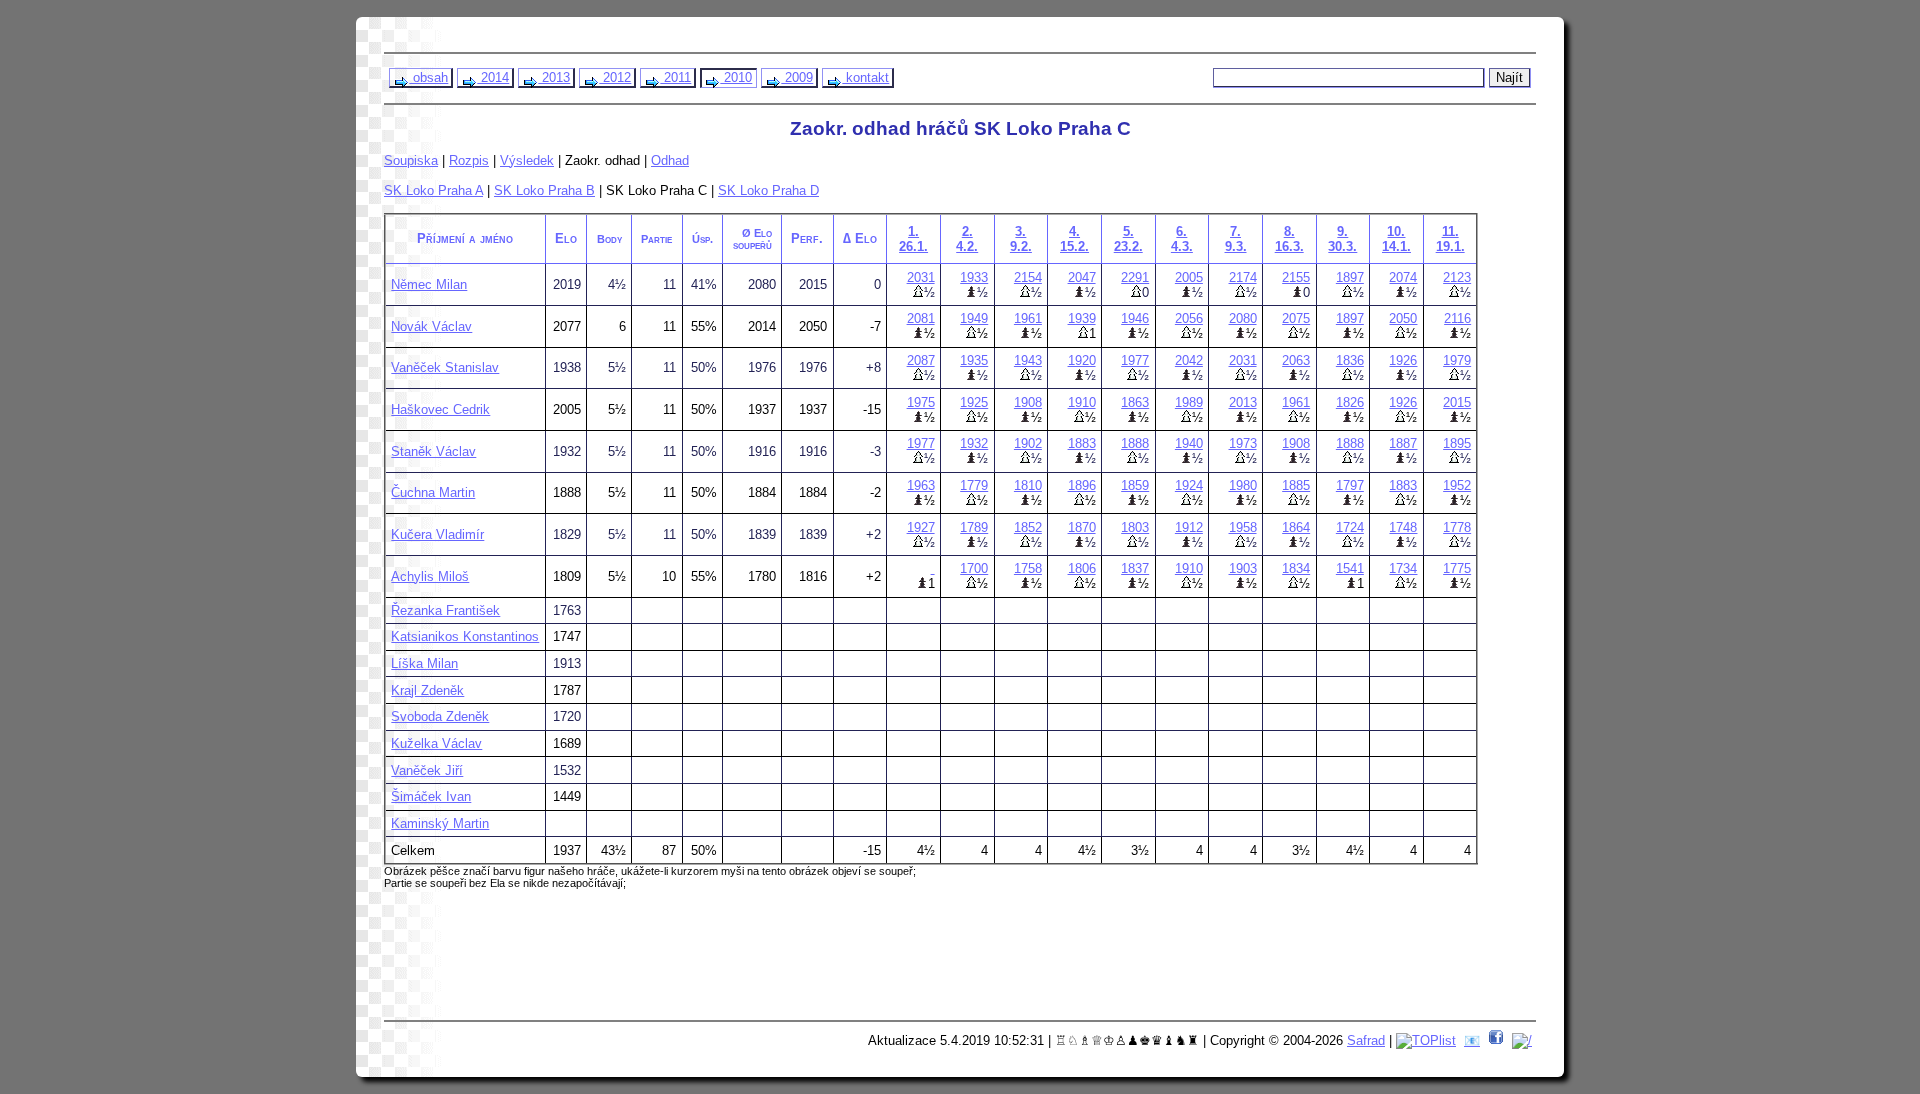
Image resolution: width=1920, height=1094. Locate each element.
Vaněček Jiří (427, 770)
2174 (1243, 277)
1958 (1243, 527)
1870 (1082, 527)
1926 (1403, 360)
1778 (1457, 527)
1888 (1135, 443)
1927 (921, 527)
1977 (1135, 360)
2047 (1082, 277)
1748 (1403, 527)
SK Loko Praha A (433, 190)
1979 (1457, 360)
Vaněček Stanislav (445, 367)
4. (1074, 239)
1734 (1403, 568)
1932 (974, 443)
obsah (428, 77)
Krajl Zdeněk (427, 690)
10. (1396, 239)
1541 (1350, 568)
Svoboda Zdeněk (440, 716)
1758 (1028, 568)
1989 (1189, 402)
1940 (1189, 443)
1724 (1350, 527)
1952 (1457, 485)
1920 (1082, 360)
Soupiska (411, 160)
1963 (921, 485)
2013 (554, 77)
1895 (1457, 443)
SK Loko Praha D (768, 190)
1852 (1028, 527)
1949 (974, 318)
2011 (675, 77)
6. (1182, 239)
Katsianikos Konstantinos (465, 636)
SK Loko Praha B (544, 190)
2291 (1135, 277)
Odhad (670, 160)
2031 (921, 277)
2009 (797, 77)
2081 (921, 318)
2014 (493, 77)
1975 (921, 402)
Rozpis (469, 160)
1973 (1243, 443)
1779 (974, 485)
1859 (1135, 485)
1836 (1350, 360)
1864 (1296, 527)
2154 (1028, 277)
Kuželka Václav (436, 743)
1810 (1028, 485)
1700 (974, 568)
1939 (1082, 318)
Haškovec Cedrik (440, 409)
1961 (1028, 318)
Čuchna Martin (433, 492)
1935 (974, 360)
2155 (1296, 277)
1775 (1457, 568)
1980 (1243, 485)
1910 (1082, 402)
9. (1342, 239)
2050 (1403, 318)
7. (1236, 239)
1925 (974, 402)
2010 (736, 77)
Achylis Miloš (430, 576)
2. (967, 239)
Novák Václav (431, 326)
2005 (1189, 277)
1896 (1082, 485)
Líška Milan (424, 663)
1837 (1135, 568)
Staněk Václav (433, 451)
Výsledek (527, 160)
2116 (1457, 318)
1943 (1028, 360)
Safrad (1366, 1040)
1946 (1135, 318)
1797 (1350, 485)
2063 (1296, 360)
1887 (1403, 443)
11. (1450, 239)
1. (913, 239)
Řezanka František (445, 610)
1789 (974, 527)
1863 (1135, 402)
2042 (1189, 360)
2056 (1189, 318)
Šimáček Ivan (431, 796)
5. (1128, 239)
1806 (1082, 568)
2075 (1296, 318)
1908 (1028, 402)
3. (1021, 239)
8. (1289, 239)
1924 (1189, 485)
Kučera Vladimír (437, 534)
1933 (974, 277)
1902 (1028, 443)
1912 (1189, 527)
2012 (615, 77)
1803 (1135, 527)
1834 (1296, 568)
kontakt (865, 77)
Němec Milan (429, 284)
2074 (1403, 277)
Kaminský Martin (440, 823)
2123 (1457, 277)
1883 (1082, 443)
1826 (1350, 402)
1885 (1296, 485)
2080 (1243, 318)
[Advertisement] (771, 962)
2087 (921, 360)
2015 (1457, 402)
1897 (1350, 277)
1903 (1243, 568)
